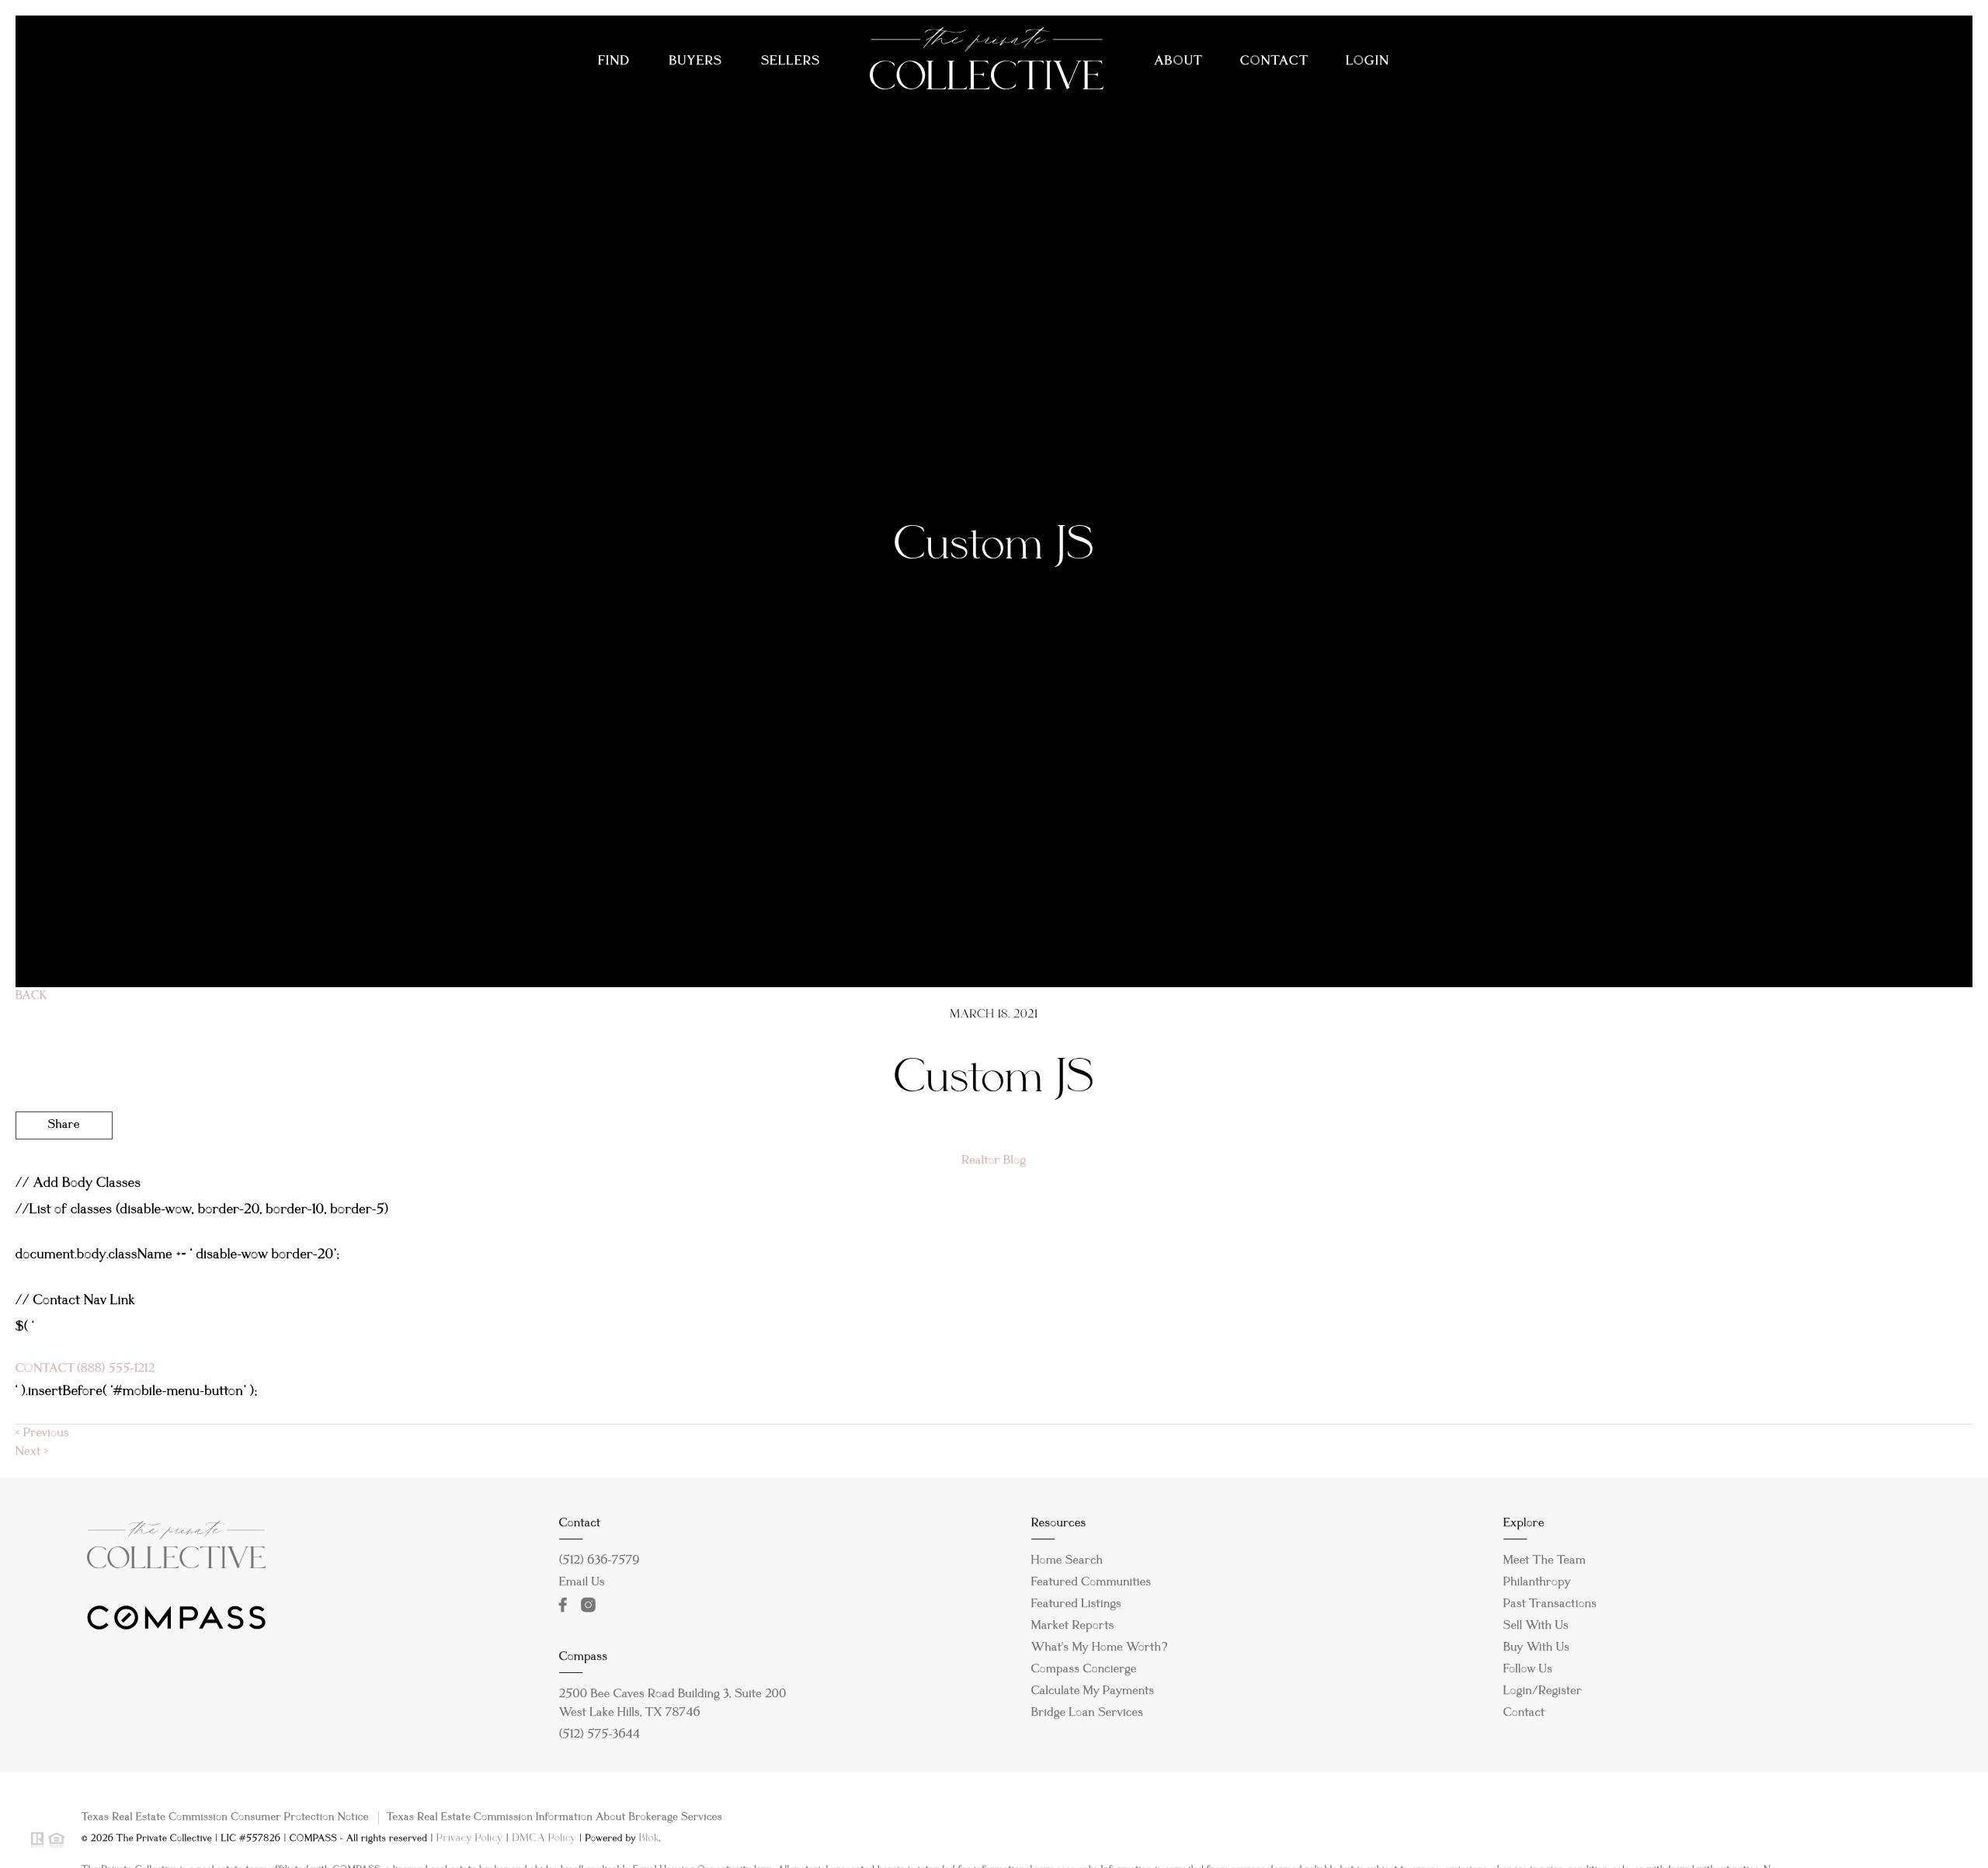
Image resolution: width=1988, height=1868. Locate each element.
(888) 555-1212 (115, 1369)
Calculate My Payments (1093, 1692)
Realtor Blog (994, 1161)
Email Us (582, 1583)
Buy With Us (1536, 1648)
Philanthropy (1537, 1583)
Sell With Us (1536, 1626)
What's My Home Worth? (1100, 1648)
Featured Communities (1091, 1583)
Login (1368, 62)
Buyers (696, 62)
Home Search (1067, 1561)
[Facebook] (566, 1605)
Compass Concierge (1084, 1670)
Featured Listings (1076, 1605)
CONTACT (45, 1369)
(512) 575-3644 (600, 1735)
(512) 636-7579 (600, 1561)
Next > (32, 1452)
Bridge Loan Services (1087, 1713)
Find (614, 62)
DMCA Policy (544, 1838)
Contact (1274, 62)
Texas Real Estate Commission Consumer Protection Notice (225, 1818)
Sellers (791, 62)
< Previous (42, 1434)
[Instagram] (592, 1605)
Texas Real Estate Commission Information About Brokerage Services (554, 1818)
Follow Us (1528, 1670)
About (1178, 62)
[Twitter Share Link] (64, 1168)
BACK (31, 997)
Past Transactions (1550, 1605)
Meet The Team (1545, 1561)
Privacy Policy (470, 1838)
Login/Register (1543, 1692)
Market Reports (1073, 1626)
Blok (649, 1838)
